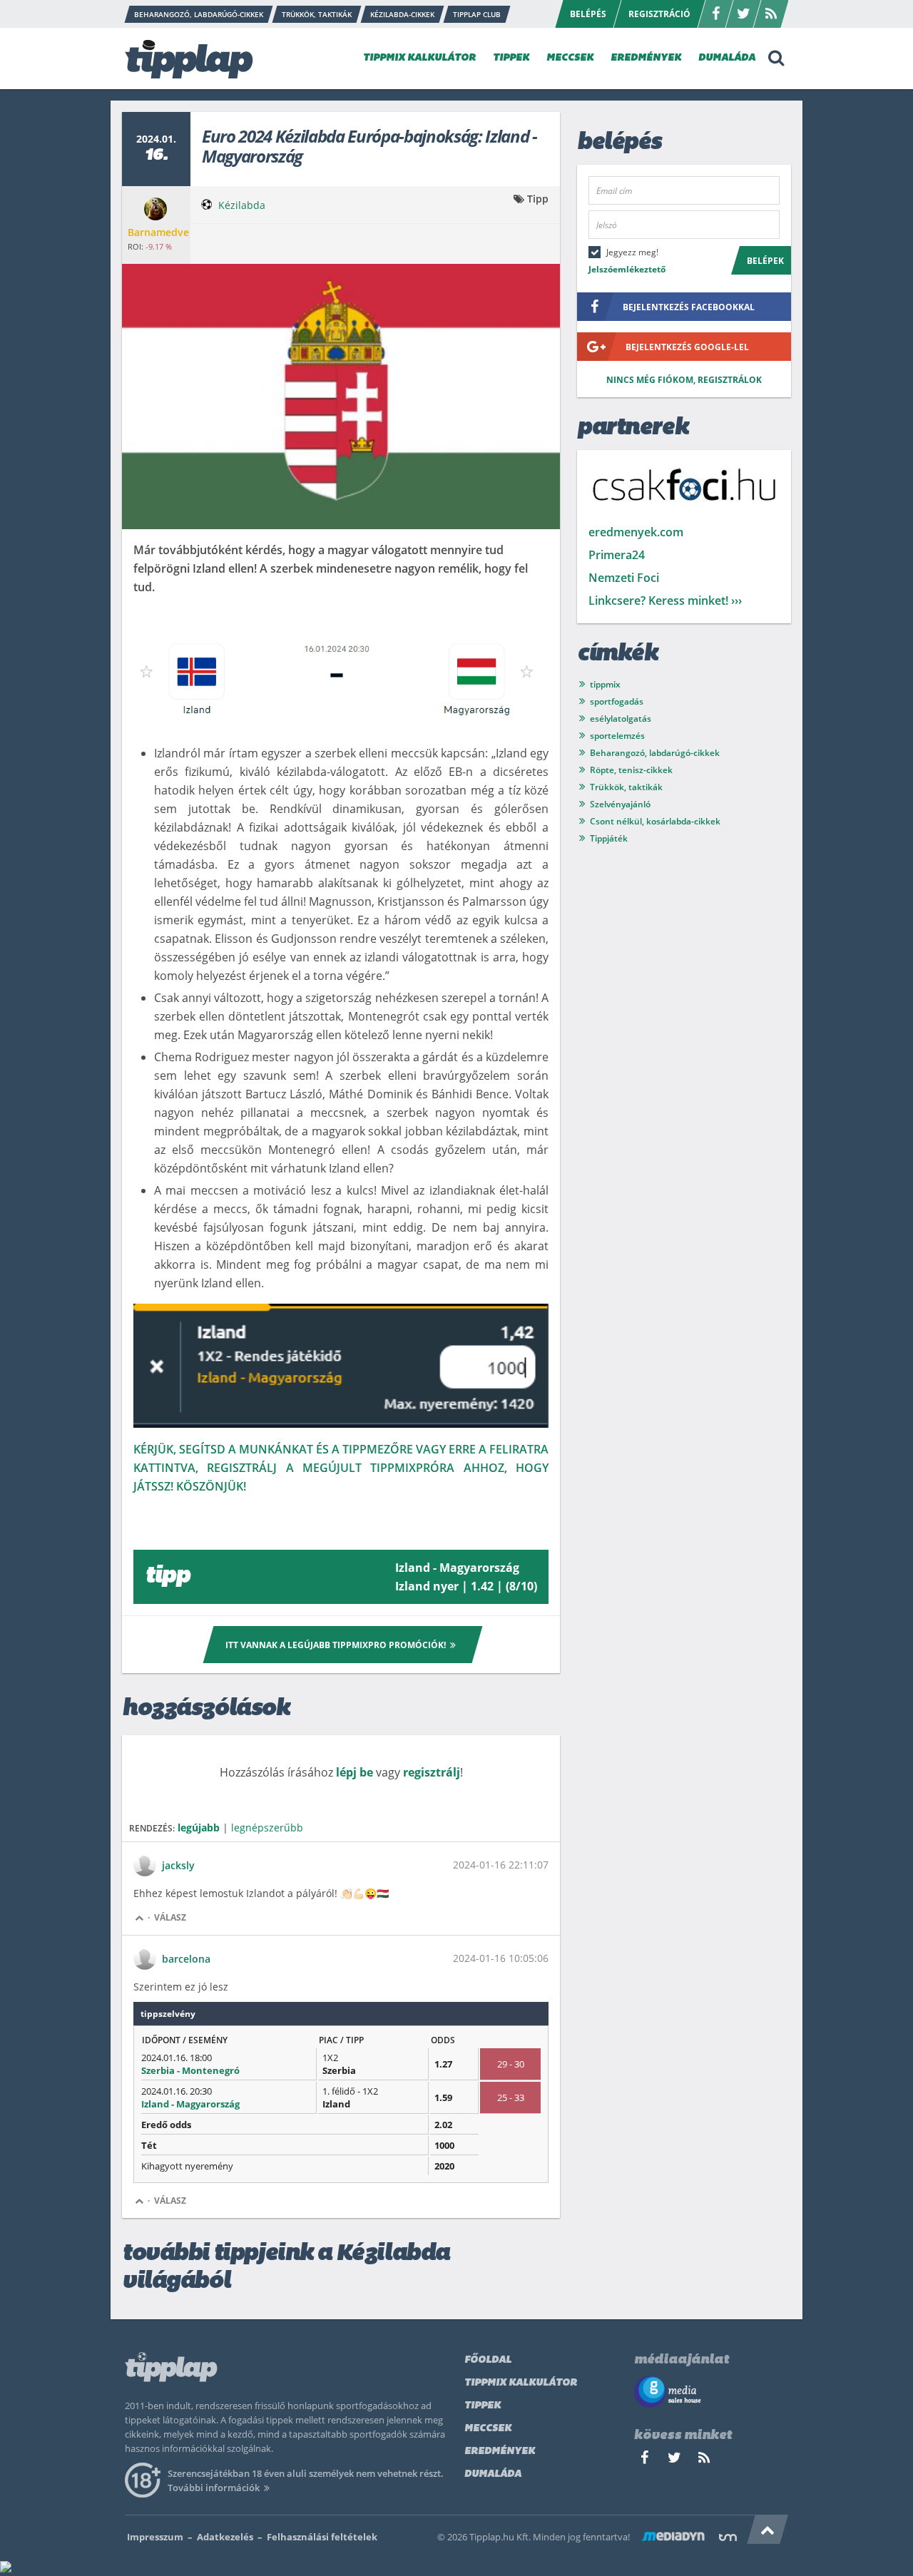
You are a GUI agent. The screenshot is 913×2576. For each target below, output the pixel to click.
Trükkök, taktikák (626, 787)
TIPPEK (511, 58)
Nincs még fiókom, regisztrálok (684, 380)
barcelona (186, 1959)
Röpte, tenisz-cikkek (631, 770)
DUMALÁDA (727, 58)
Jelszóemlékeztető (627, 269)
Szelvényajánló (620, 804)
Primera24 (617, 555)
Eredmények (500, 2452)
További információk (214, 2488)
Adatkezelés (225, 2537)
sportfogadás (617, 701)
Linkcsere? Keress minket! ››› (665, 600)
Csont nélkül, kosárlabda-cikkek (655, 821)
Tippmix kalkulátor (521, 2383)
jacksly (178, 1865)
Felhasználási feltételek (322, 2537)
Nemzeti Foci (624, 578)
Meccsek (488, 2429)
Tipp (538, 199)
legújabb (199, 1828)
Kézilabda (242, 205)
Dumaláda (493, 2474)
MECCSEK (570, 58)
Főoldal (488, 2360)
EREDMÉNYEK (646, 58)
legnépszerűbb (267, 1828)
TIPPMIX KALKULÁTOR (419, 58)
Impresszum (155, 2537)
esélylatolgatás (621, 719)
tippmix (605, 684)
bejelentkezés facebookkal (689, 307)
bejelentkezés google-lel (687, 347)
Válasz (170, 1917)
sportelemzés (617, 736)
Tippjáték (609, 838)
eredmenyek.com (636, 532)
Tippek (483, 2406)
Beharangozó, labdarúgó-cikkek (655, 753)
